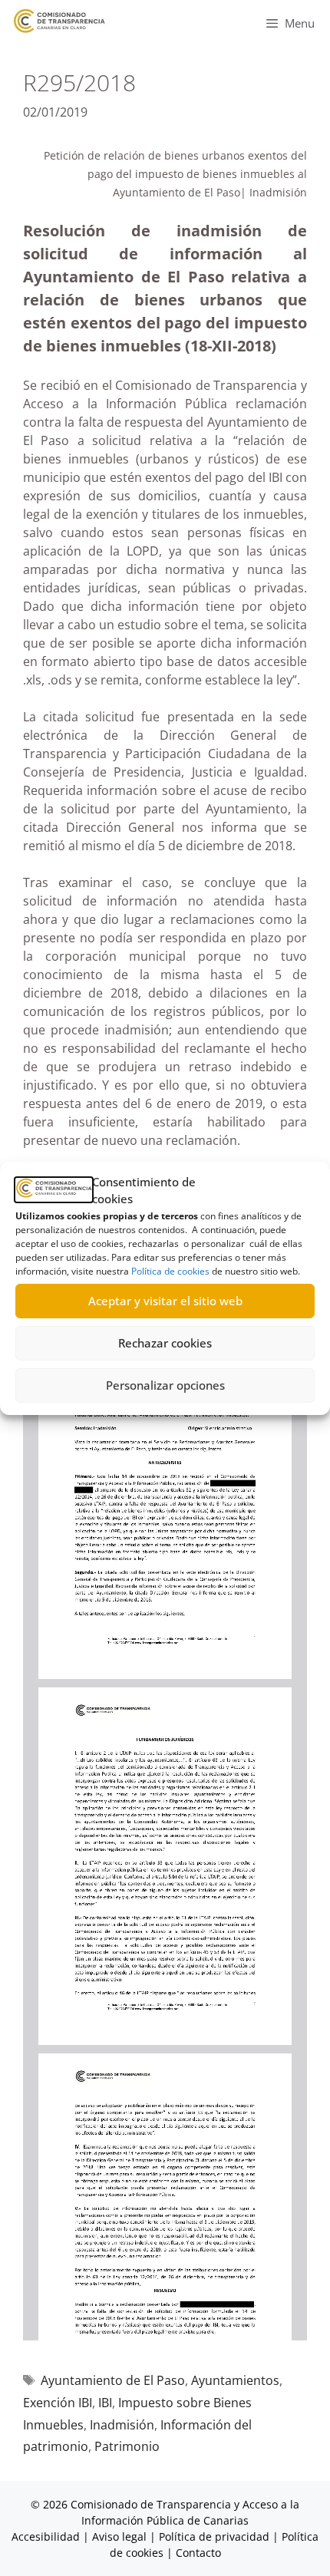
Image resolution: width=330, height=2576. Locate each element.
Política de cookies (170, 1271)
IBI (105, 2403)
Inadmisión (122, 2425)
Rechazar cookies (165, 1343)
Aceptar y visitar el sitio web (165, 1301)
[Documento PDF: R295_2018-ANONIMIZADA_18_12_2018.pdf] (165, 1819)
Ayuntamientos (235, 2380)
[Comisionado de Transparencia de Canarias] (59, 21)
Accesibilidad (47, 2536)
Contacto (198, 2553)
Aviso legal (119, 2536)
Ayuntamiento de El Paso (113, 2380)
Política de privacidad (214, 2536)
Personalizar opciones (165, 1385)
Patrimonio (127, 2446)
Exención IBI (58, 2403)
